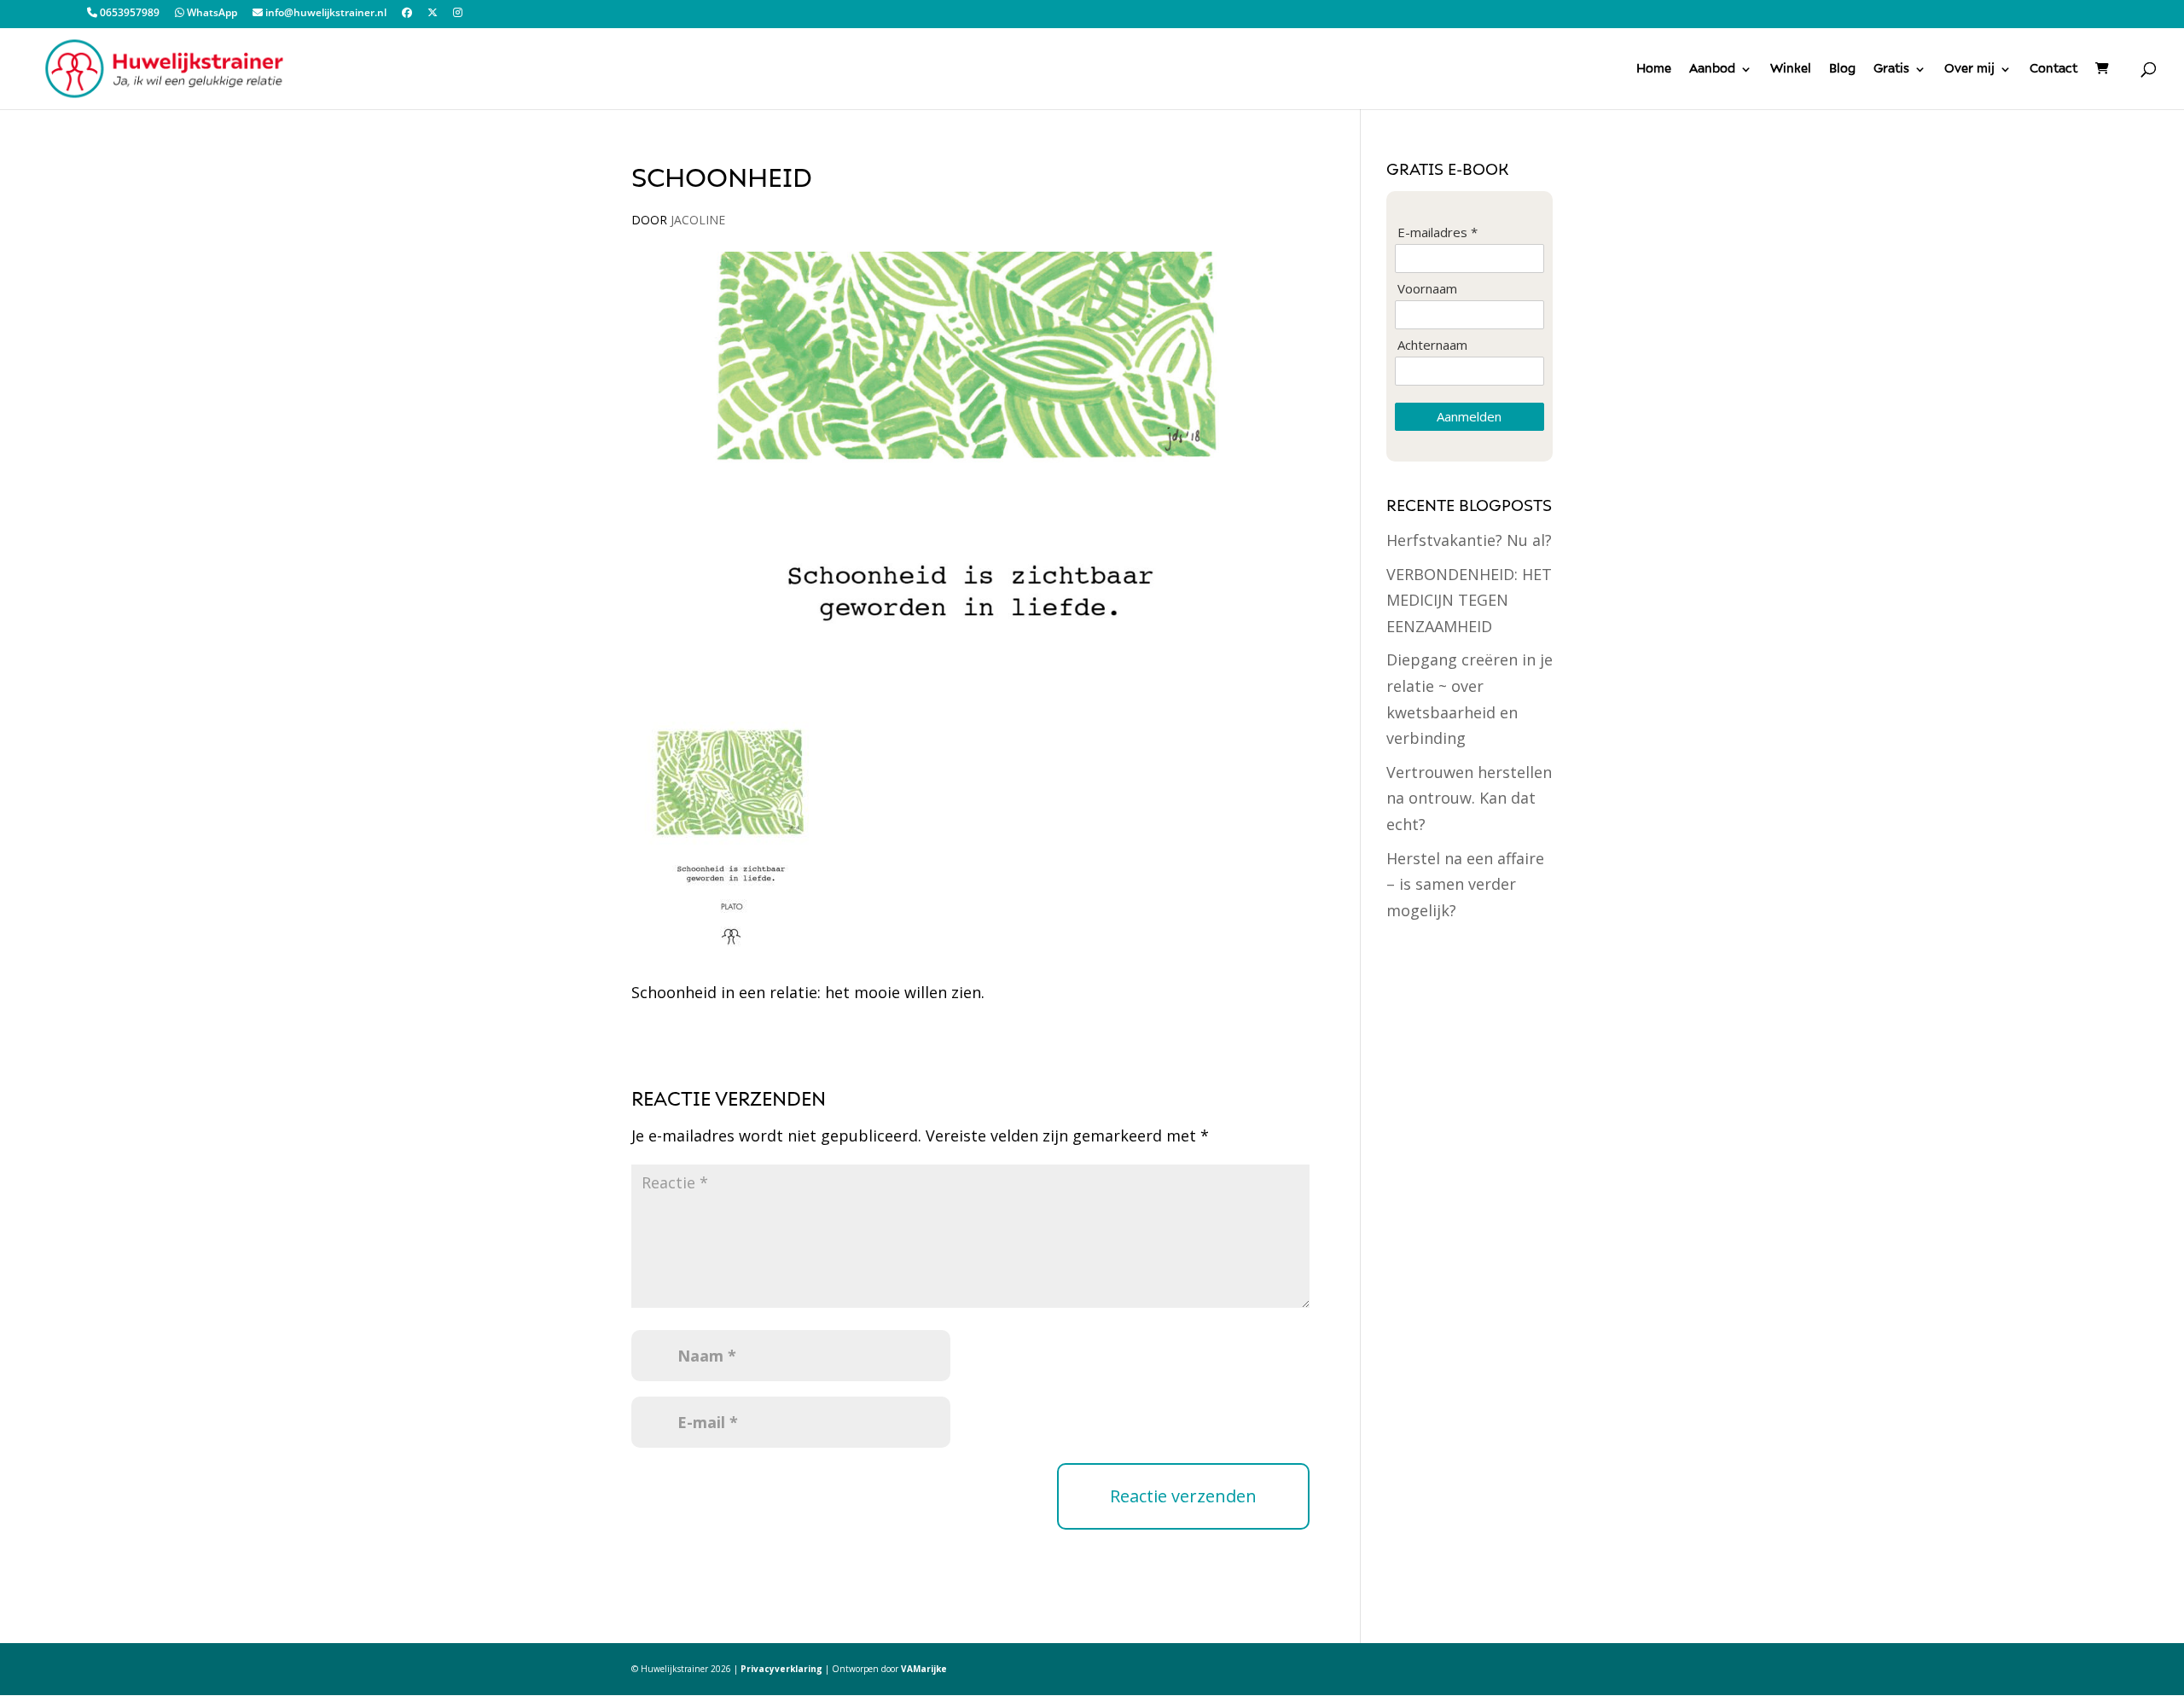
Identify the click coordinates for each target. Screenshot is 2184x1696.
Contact (2053, 69)
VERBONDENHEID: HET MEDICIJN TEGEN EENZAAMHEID (1469, 600)
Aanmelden (1469, 416)
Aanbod (1712, 69)
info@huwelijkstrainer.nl (325, 14)
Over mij (1969, 69)
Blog (1842, 69)
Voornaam (1427, 289)
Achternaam (1432, 345)
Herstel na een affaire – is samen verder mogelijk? (1465, 884)
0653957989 (128, 14)
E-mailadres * (1438, 232)
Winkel (1791, 69)
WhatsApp (211, 14)
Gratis (1891, 69)
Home (1654, 69)
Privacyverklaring (781, 1669)
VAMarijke (924, 1669)
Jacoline (698, 220)
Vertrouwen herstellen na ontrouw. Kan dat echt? (1469, 798)
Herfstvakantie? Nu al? (1469, 540)
